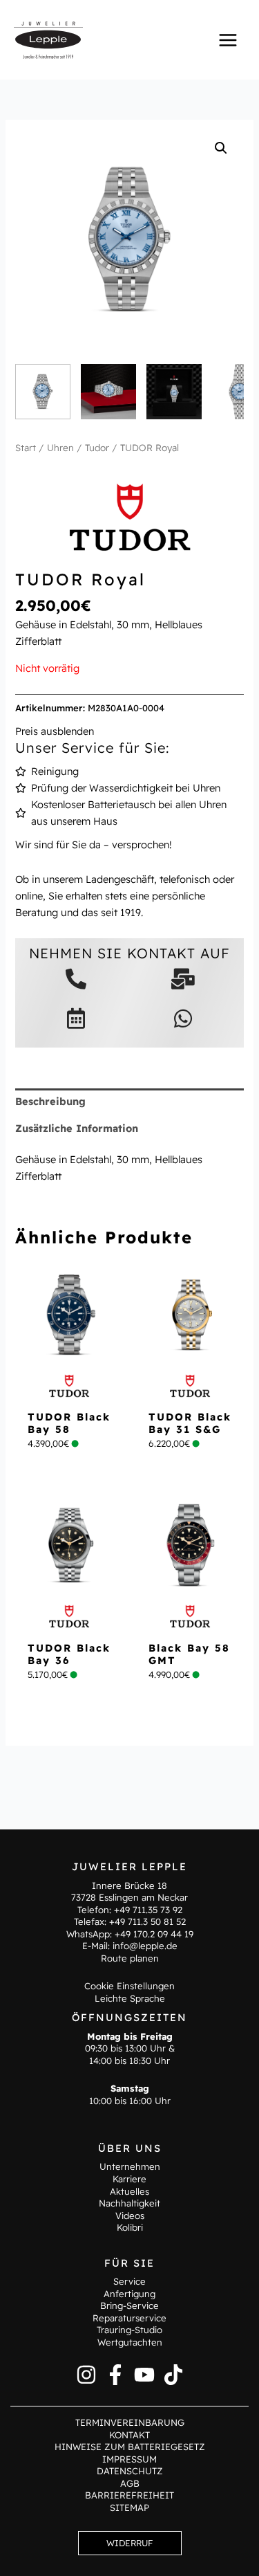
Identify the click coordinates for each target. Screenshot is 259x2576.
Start (26, 448)
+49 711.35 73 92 (148, 1910)
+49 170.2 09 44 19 (154, 1934)
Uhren (60, 448)
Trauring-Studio (129, 2330)
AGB (130, 2483)
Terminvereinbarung (130, 2422)
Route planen (130, 1958)
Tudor (97, 448)
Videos (130, 2216)
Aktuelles (129, 2191)
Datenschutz (130, 2471)
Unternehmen (130, 2166)
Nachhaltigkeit (129, 2203)
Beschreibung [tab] (50, 1101)
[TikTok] (173, 2375)
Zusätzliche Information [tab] (77, 1128)
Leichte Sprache (130, 1998)
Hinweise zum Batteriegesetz (130, 2447)
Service (129, 2281)
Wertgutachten (130, 2342)
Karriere (129, 2179)
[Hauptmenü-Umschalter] (228, 39)
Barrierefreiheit (129, 2495)
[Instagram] (86, 2375)
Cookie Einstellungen (129, 1986)
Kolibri (130, 2227)
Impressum (129, 2459)
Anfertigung (129, 2294)
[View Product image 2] (108, 392)
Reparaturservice (129, 2318)
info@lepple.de (145, 1946)
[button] (221, 148)
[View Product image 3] (174, 392)
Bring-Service (129, 2305)
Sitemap (129, 2508)
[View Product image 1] (43, 392)
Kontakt (129, 2435)
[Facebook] (115, 2375)
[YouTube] (144, 2375)
